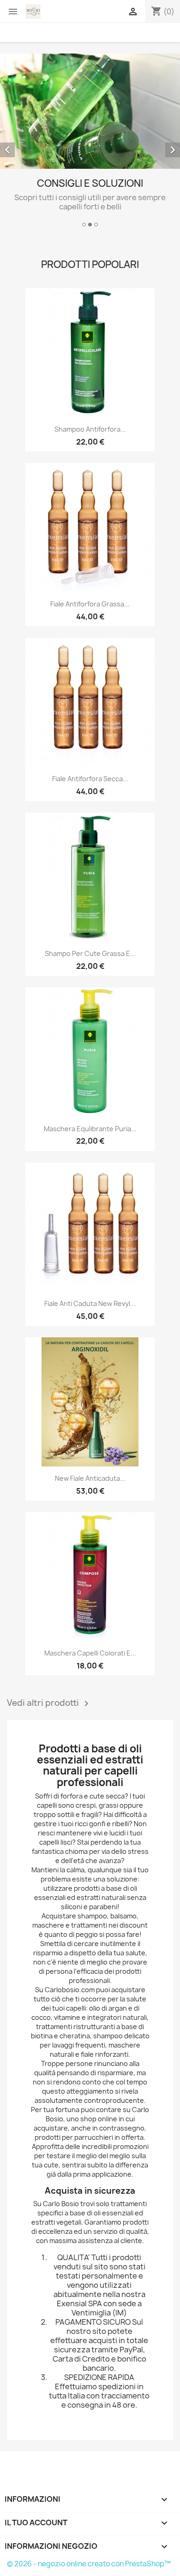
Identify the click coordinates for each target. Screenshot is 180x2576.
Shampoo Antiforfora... (90, 429)
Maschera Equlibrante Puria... (90, 1129)
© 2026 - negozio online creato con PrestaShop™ (89, 2564)
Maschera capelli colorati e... (90, 1653)
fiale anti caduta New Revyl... (90, 1303)
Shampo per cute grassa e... (90, 953)
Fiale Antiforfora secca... (90, 779)
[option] (90, 142)
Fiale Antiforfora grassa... (90, 604)
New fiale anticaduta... (90, 1478)
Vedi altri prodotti (49, 1703)
